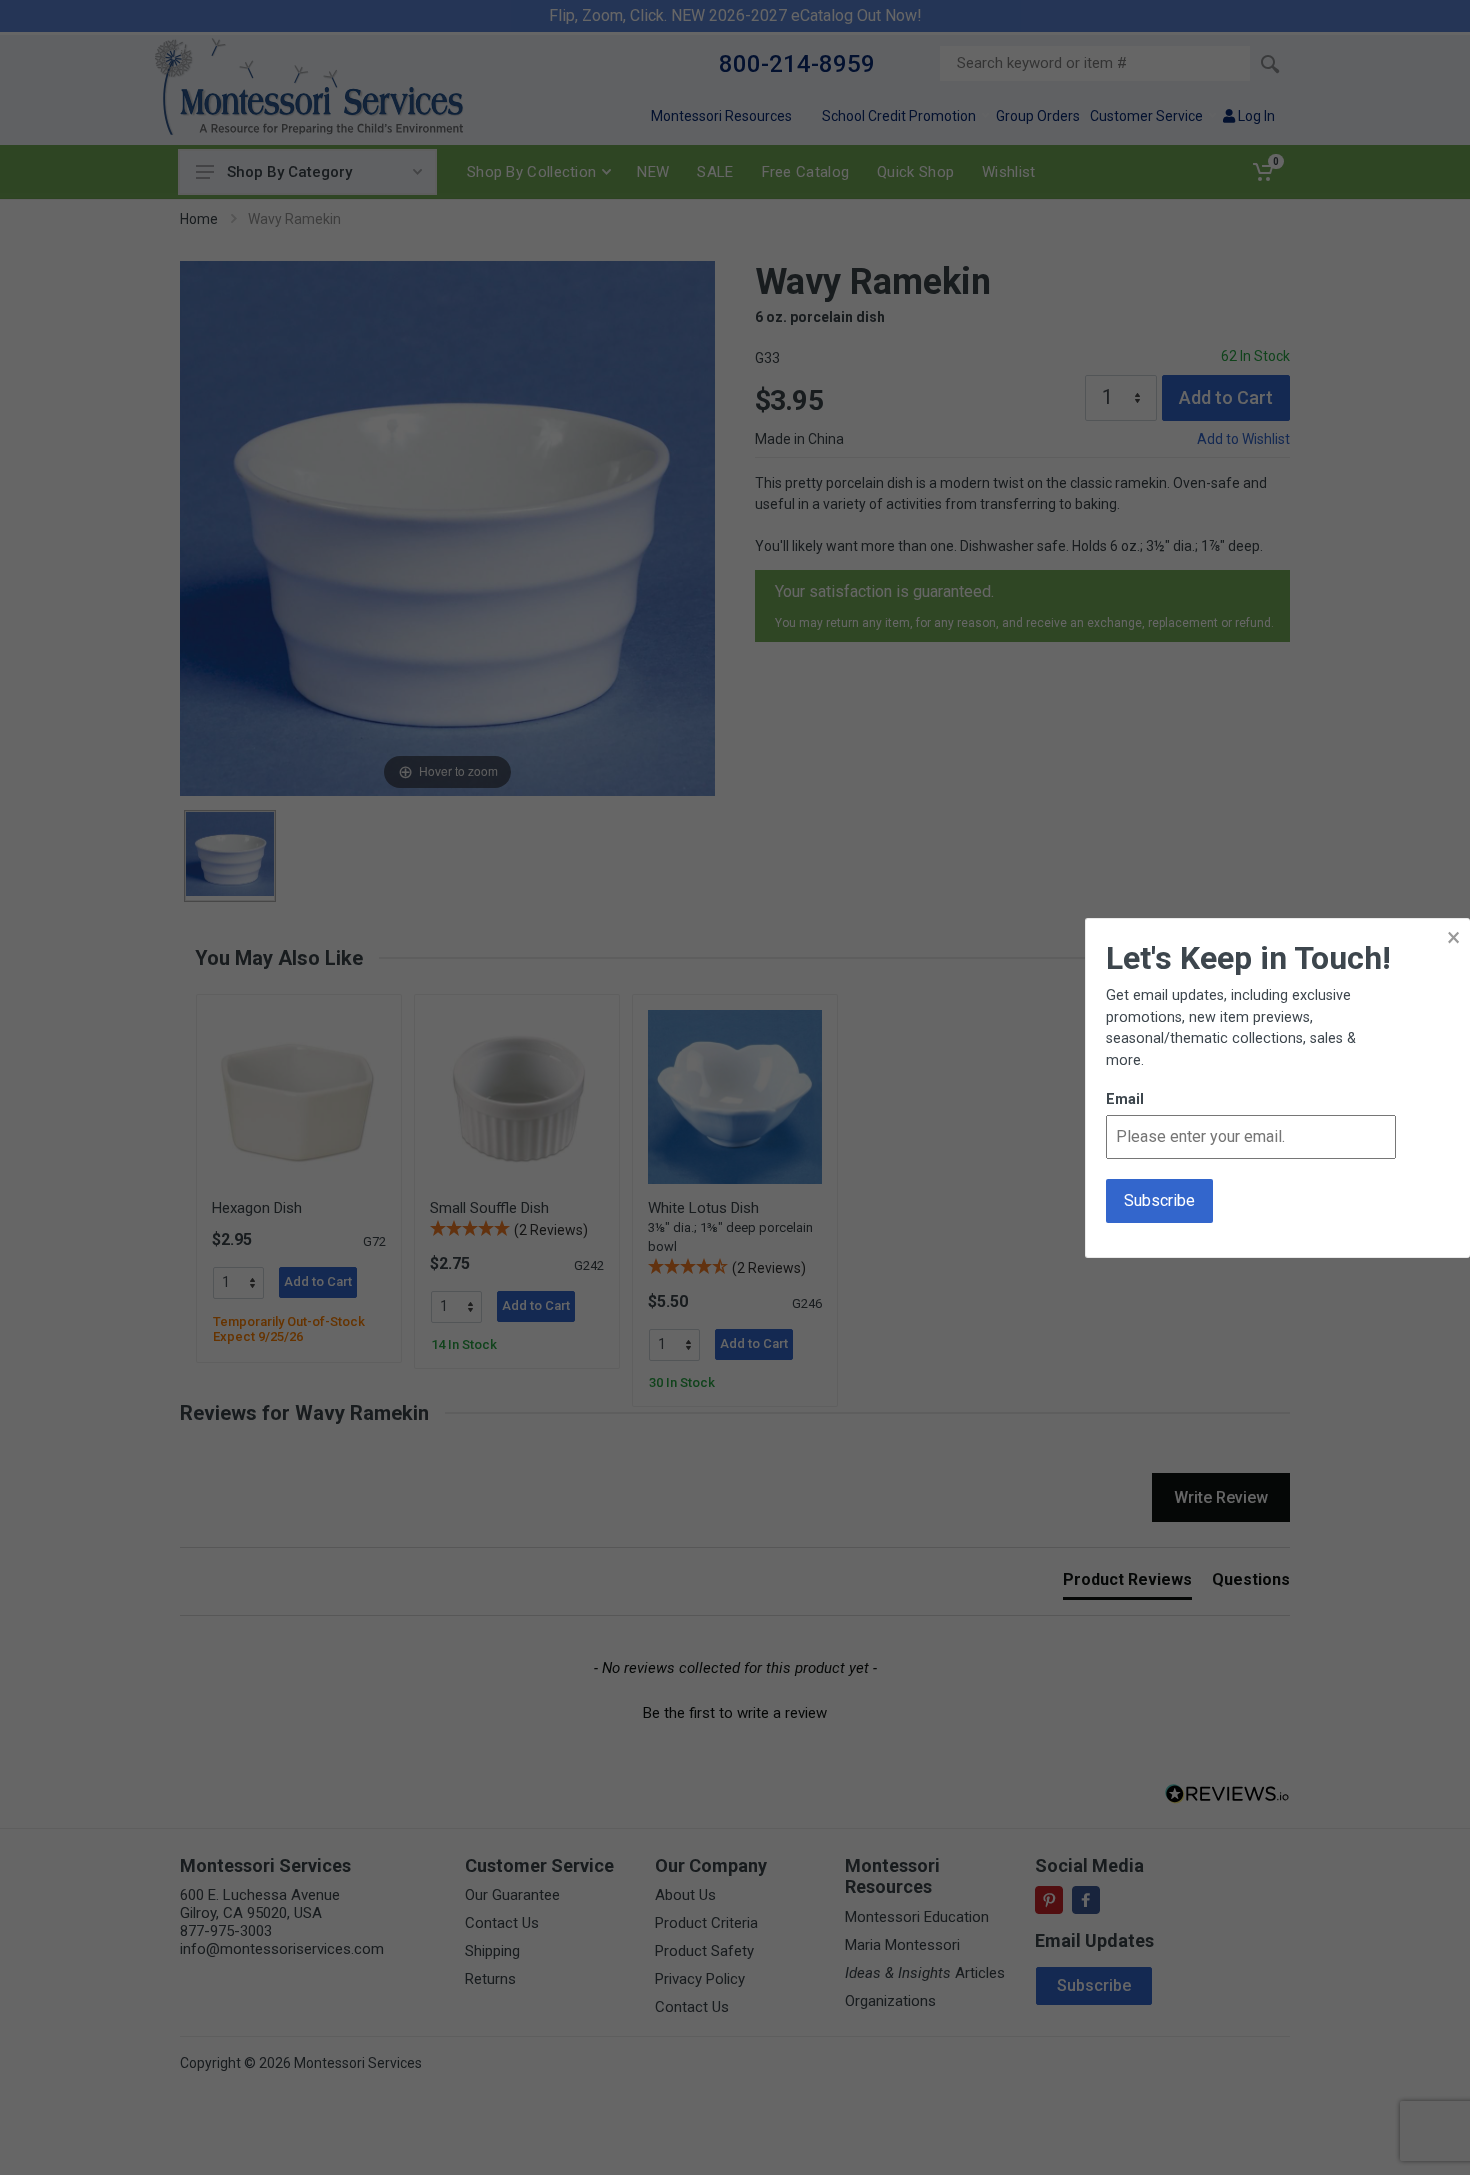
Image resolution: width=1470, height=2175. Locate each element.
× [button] (1453, 937)
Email (1125, 1099)
